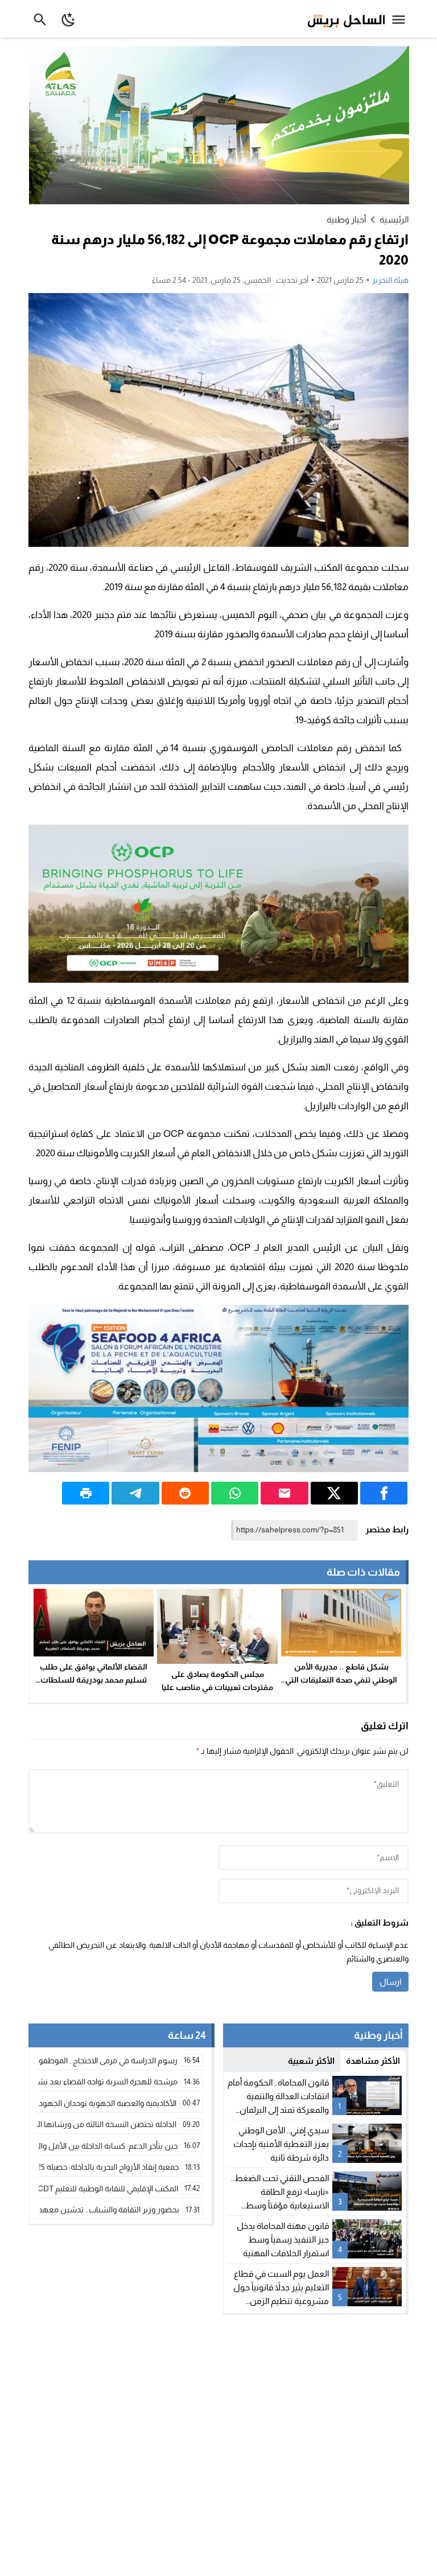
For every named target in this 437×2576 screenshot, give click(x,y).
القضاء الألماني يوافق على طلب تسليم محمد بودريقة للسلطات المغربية (94, 1680)
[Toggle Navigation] (401, 19)
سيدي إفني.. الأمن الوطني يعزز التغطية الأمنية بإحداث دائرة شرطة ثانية (281, 2144)
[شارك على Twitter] (334, 1493)
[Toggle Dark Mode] (69, 19)
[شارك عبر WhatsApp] (235, 1493)
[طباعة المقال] (86, 1493)
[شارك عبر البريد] (284, 1493)
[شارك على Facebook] (384, 1493)
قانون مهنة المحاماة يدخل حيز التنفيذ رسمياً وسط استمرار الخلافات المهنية (283, 2239)
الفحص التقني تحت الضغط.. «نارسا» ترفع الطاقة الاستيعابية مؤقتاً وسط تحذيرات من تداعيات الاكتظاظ (280, 2205)
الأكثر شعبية (311, 2061)
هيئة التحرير (390, 280)
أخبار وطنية (346, 219)
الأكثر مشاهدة (373, 2061)
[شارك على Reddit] (185, 1493)
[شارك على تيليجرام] (135, 1493)
